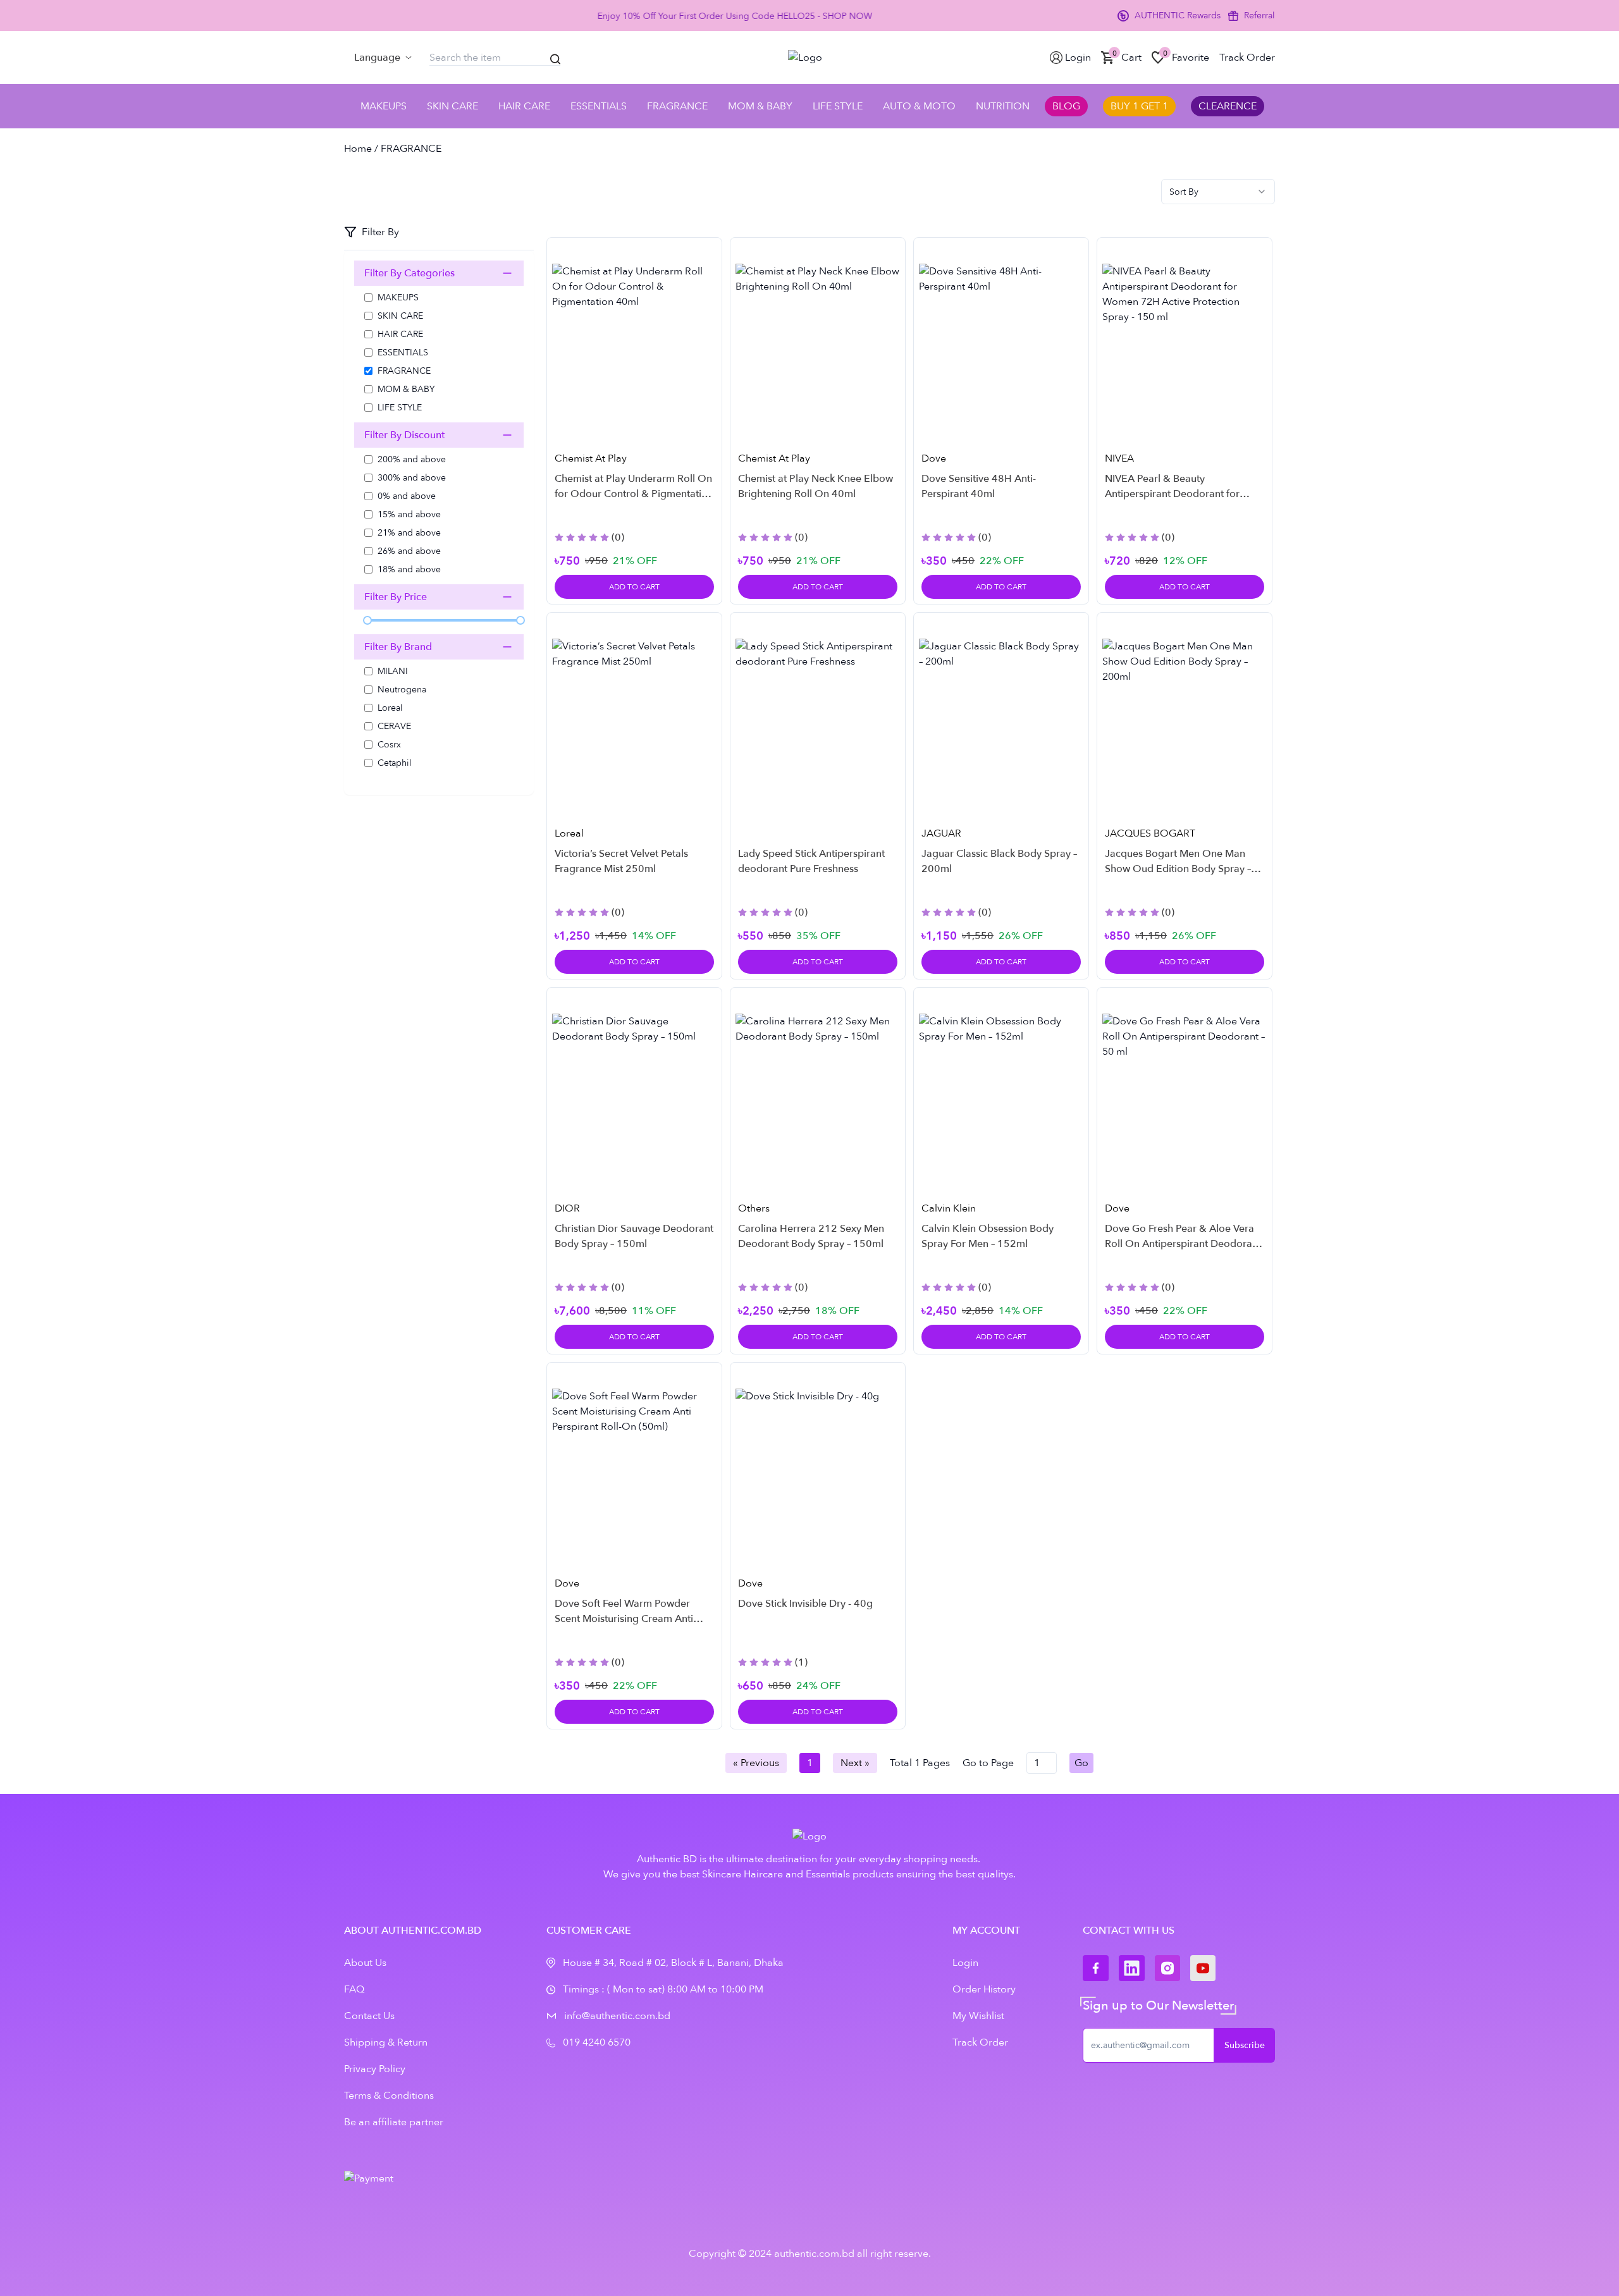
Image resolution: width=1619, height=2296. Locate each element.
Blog (1066, 106)
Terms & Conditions (389, 2096)
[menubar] (383, 58)
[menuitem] (383, 58)
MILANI (393, 671)
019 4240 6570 (597, 2042)
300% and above (412, 478)
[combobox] (1218, 192)
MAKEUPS (384, 106)
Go (1081, 1763)
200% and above (412, 459)
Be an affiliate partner (394, 2122)
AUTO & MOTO (919, 106)
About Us (365, 1963)
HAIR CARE (524, 106)
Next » (855, 1763)
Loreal (390, 708)
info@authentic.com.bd (617, 2016)
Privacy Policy (375, 2069)
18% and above (409, 569)
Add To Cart (634, 587)
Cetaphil (395, 763)
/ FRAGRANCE (407, 149)
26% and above (409, 551)
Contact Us (369, 2016)
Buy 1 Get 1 (1139, 106)
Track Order (980, 2042)
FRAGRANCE (677, 106)
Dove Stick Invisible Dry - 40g (805, 1604)
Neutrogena (402, 690)
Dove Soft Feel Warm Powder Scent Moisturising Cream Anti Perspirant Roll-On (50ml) (624, 1619)
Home (358, 149)
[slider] (367, 620)
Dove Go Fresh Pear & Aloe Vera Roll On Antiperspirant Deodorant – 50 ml (1183, 1244)
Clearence (1228, 106)
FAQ (354, 1989)
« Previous (756, 1763)
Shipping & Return (386, 2042)
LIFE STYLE (838, 106)
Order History (984, 1989)
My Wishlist (978, 2016)
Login (965, 1963)
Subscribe (1245, 2045)
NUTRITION (1003, 106)
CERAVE (394, 726)
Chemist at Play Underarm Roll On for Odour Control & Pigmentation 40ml (634, 494)
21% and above (409, 533)
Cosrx (389, 745)
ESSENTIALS (599, 106)
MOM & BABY (760, 106)
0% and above (407, 496)
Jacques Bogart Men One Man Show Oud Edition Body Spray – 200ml (1178, 869)
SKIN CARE (452, 106)
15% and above (409, 514)
